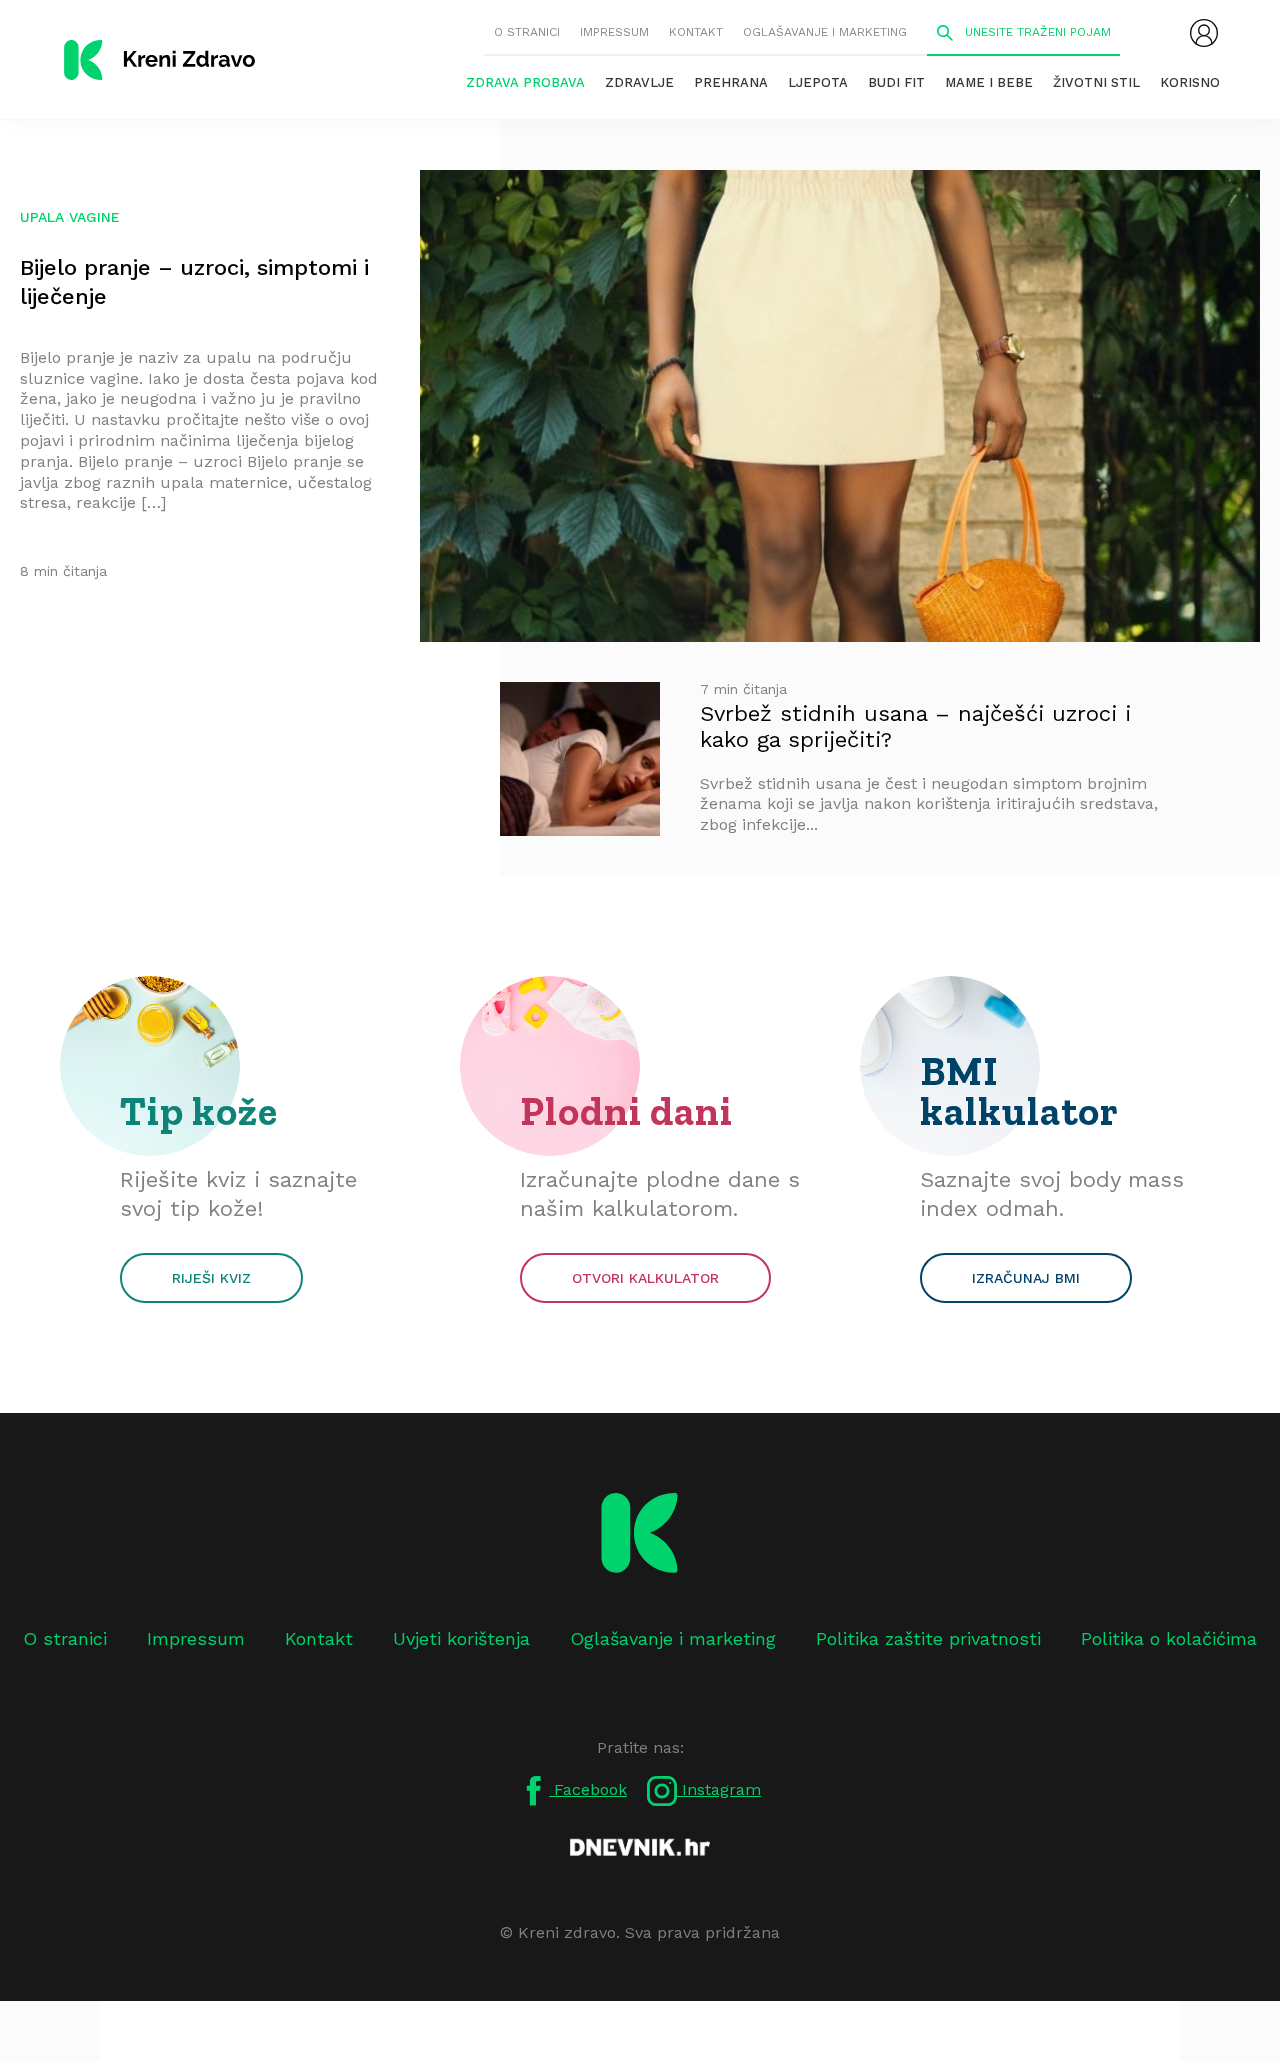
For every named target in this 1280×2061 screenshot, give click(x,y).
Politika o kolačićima (1169, 1638)
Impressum (614, 32)
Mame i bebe (989, 82)
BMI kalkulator (1019, 1091)
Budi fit (896, 82)
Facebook (588, 1789)
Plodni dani (626, 1111)
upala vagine (70, 217)
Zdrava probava (525, 82)
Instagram (719, 1789)
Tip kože (199, 1111)
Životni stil (1096, 82)
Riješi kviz (211, 1278)
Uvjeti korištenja (461, 1638)
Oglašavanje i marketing (825, 32)
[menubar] (1204, 33)
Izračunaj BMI (1026, 1278)
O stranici (527, 32)
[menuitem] (1204, 33)
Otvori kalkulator (645, 1278)
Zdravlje (639, 82)
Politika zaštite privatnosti (928, 1638)
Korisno (1190, 82)
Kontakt (696, 32)
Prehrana (731, 82)
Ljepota (818, 82)
